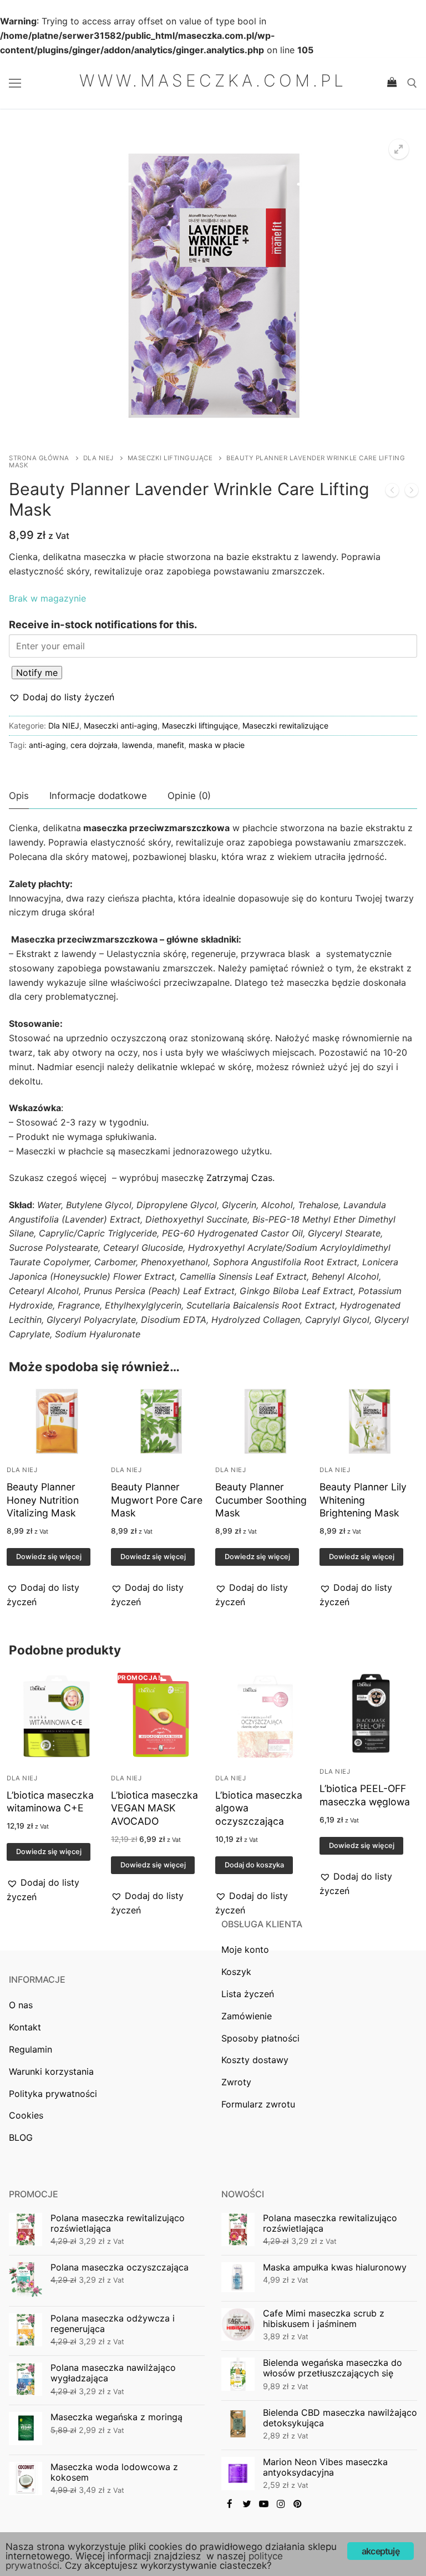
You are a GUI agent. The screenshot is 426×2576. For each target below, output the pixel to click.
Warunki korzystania (51, 2071)
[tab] (19, 796)
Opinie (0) (189, 796)
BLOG (21, 2137)
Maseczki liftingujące (170, 458)
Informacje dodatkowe (98, 796)
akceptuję (381, 2551)
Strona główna (39, 458)
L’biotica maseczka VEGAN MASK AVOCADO (154, 1808)
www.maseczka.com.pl (213, 80)
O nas (21, 2005)
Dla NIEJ (98, 458)
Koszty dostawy (255, 2060)
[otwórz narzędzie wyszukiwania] (412, 83)
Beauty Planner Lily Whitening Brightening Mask (363, 1500)
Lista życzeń (248, 1994)
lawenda (137, 745)
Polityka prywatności (53, 2094)
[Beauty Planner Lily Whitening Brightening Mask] (412, 492)
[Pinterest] (298, 2504)
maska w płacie (217, 745)
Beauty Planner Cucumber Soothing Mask (261, 1500)
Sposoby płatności (260, 2038)
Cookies (26, 2115)
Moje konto (245, 1949)
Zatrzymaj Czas (239, 1178)
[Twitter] (247, 2504)
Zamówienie (247, 2016)
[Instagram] (281, 2504)
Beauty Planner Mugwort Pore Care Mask (157, 1500)
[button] (62, 698)
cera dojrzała (94, 745)
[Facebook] (230, 2504)
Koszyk (236, 1972)
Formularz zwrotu (258, 2104)
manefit (171, 745)
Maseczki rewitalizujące (285, 726)
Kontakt (25, 2027)
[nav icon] (15, 83)
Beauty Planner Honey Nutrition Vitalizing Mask (43, 1500)
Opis (19, 796)
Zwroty (236, 2082)
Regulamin (31, 2049)
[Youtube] (264, 2504)
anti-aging (47, 745)
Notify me (37, 673)
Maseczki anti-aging (121, 726)
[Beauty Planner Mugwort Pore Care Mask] (392, 492)
